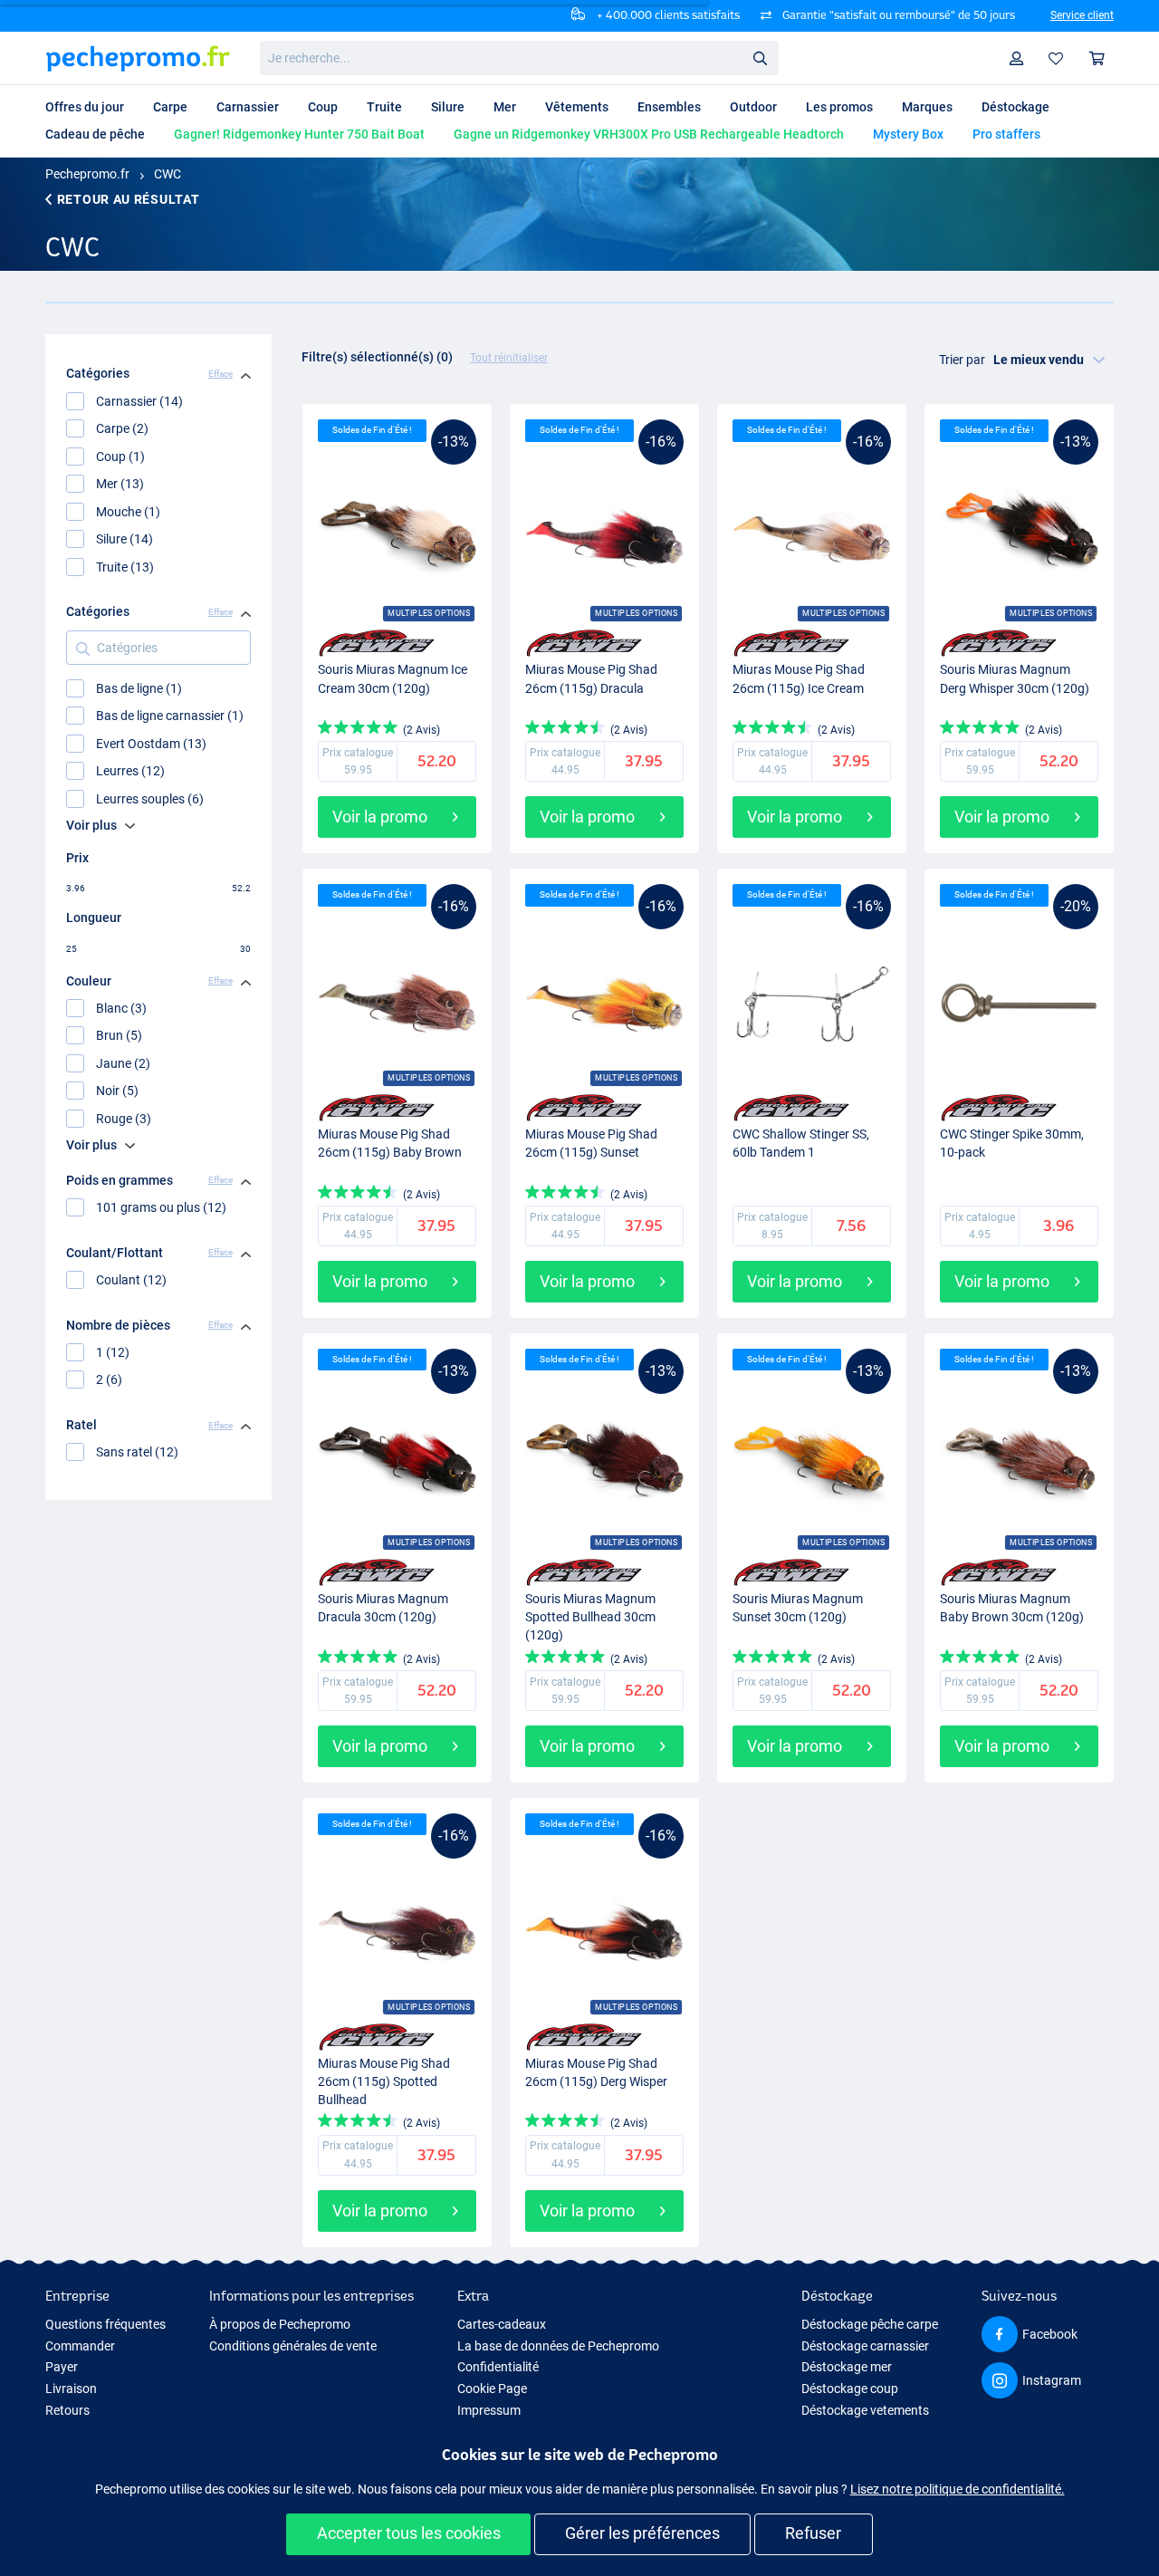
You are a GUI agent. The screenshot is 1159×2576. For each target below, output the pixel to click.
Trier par (962, 360)
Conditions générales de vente (293, 2346)
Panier (1097, 58)
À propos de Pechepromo (280, 2324)
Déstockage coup (850, 2389)
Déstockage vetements (865, 2410)
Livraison (71, 2389)
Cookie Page (492, 2389)
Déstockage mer (847, 2367)
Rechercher (760, 57)
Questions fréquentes (105, 2324)
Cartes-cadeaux (502, 2324)
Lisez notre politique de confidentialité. (958, 2489)
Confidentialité (498, 2367)
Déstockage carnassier (865, 2346)
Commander (80, 2346)
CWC (168, 174)
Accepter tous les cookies (409, 2533)
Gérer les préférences (642, 2533)
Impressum (489, 2410)
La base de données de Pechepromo (558, 2346)
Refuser (813, 2533)
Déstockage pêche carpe (870, 2324)
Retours (67, 2410)
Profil (1017, 58)
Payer (62, 2367)
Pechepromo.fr (87, 174)
